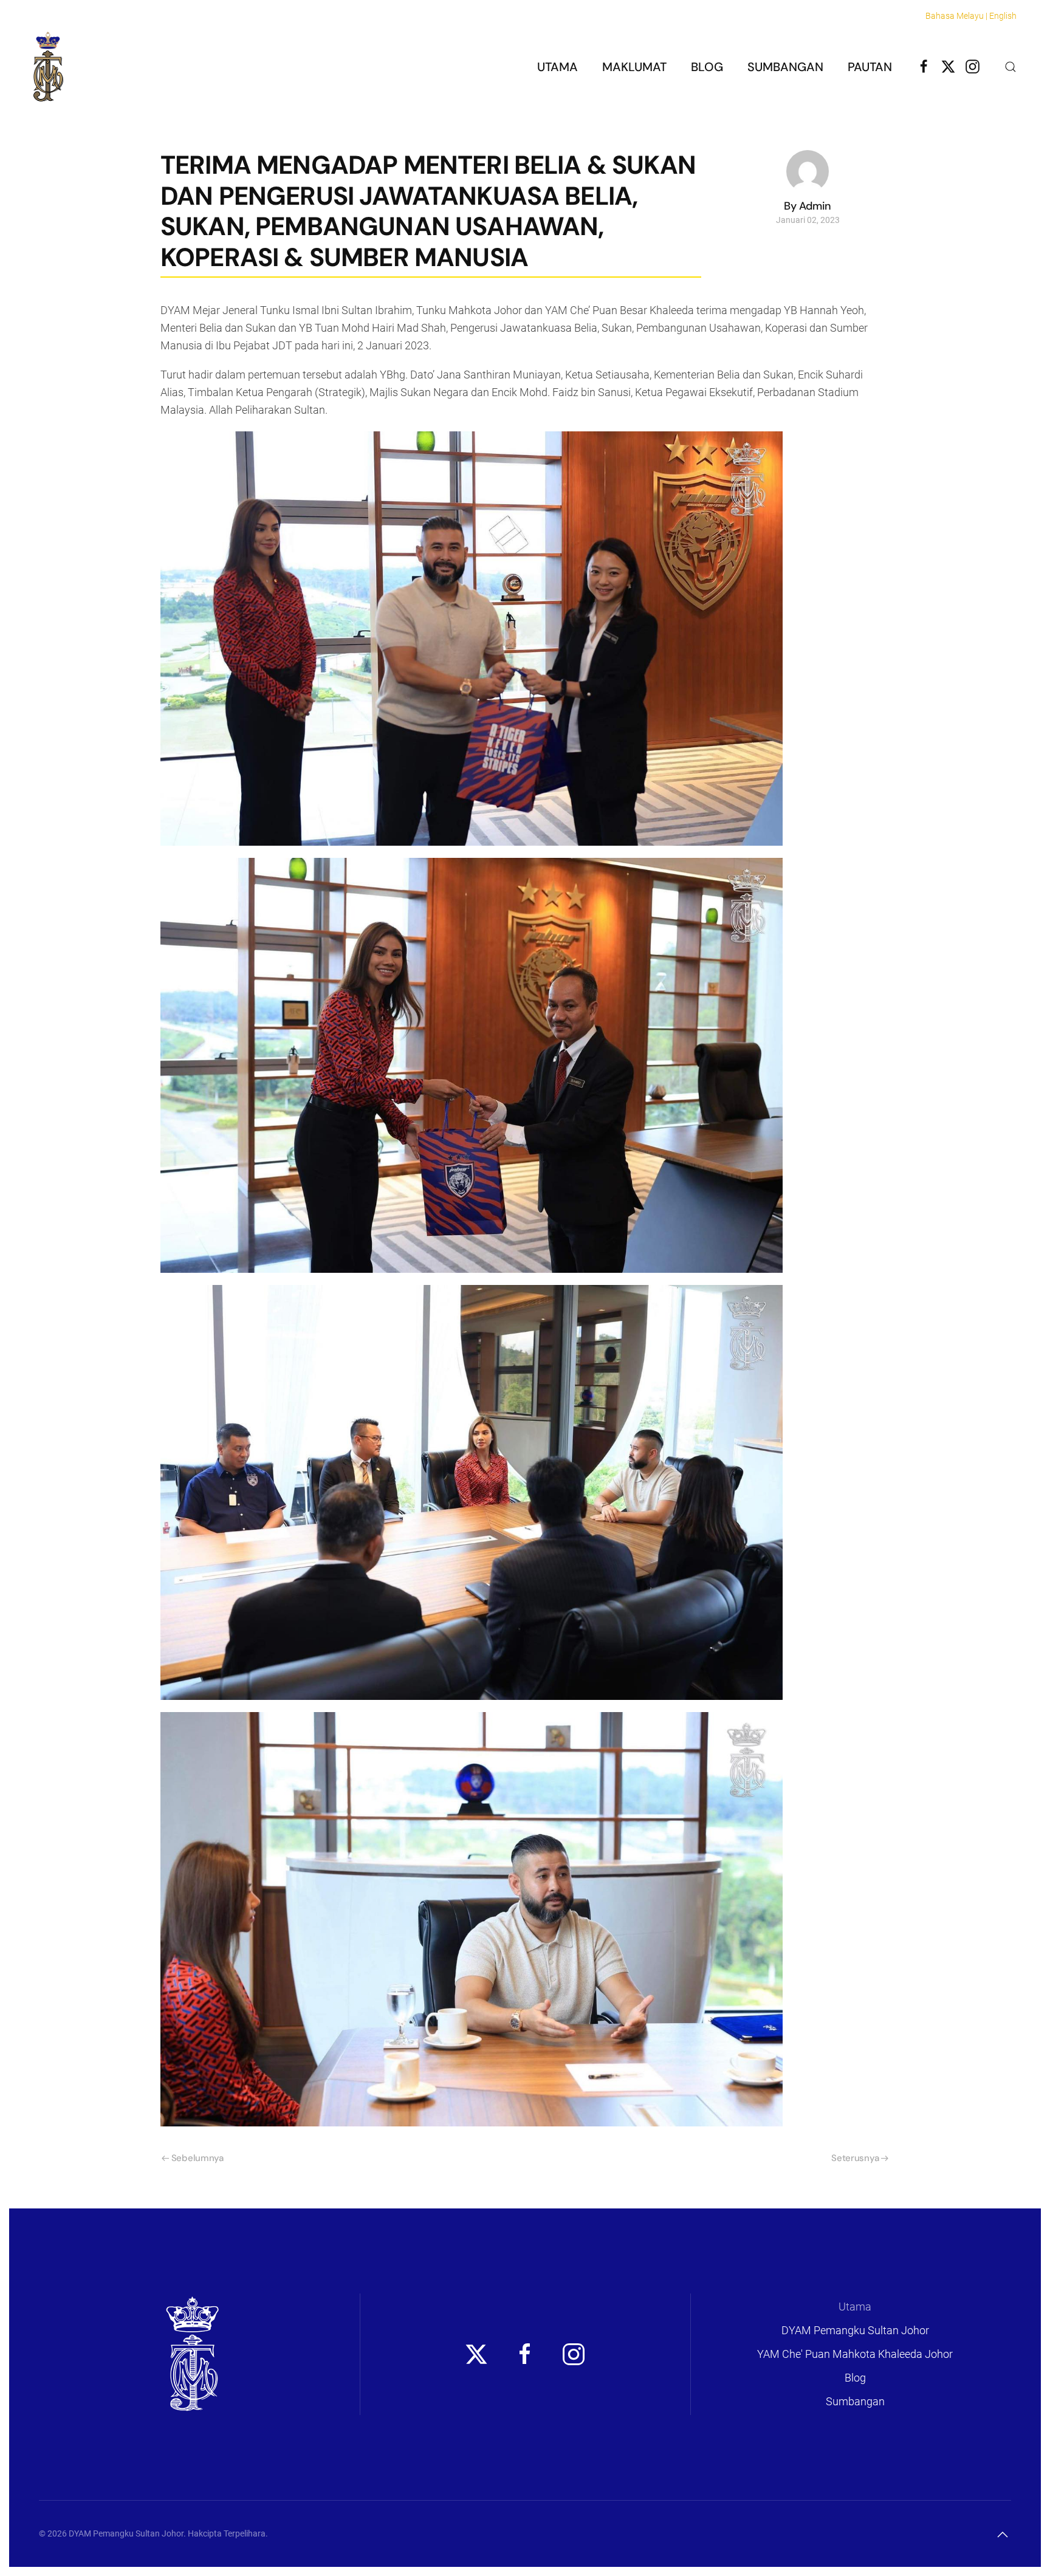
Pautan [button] (870, 67)
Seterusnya (855, 2158)
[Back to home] (48, 67)
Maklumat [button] (634, 67)
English (1003, 16)
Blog (707, 67)
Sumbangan (785, 67)
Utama (558, 67)
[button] (1011, 67)
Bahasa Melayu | (956, 16)
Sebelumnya (197, 2158)
